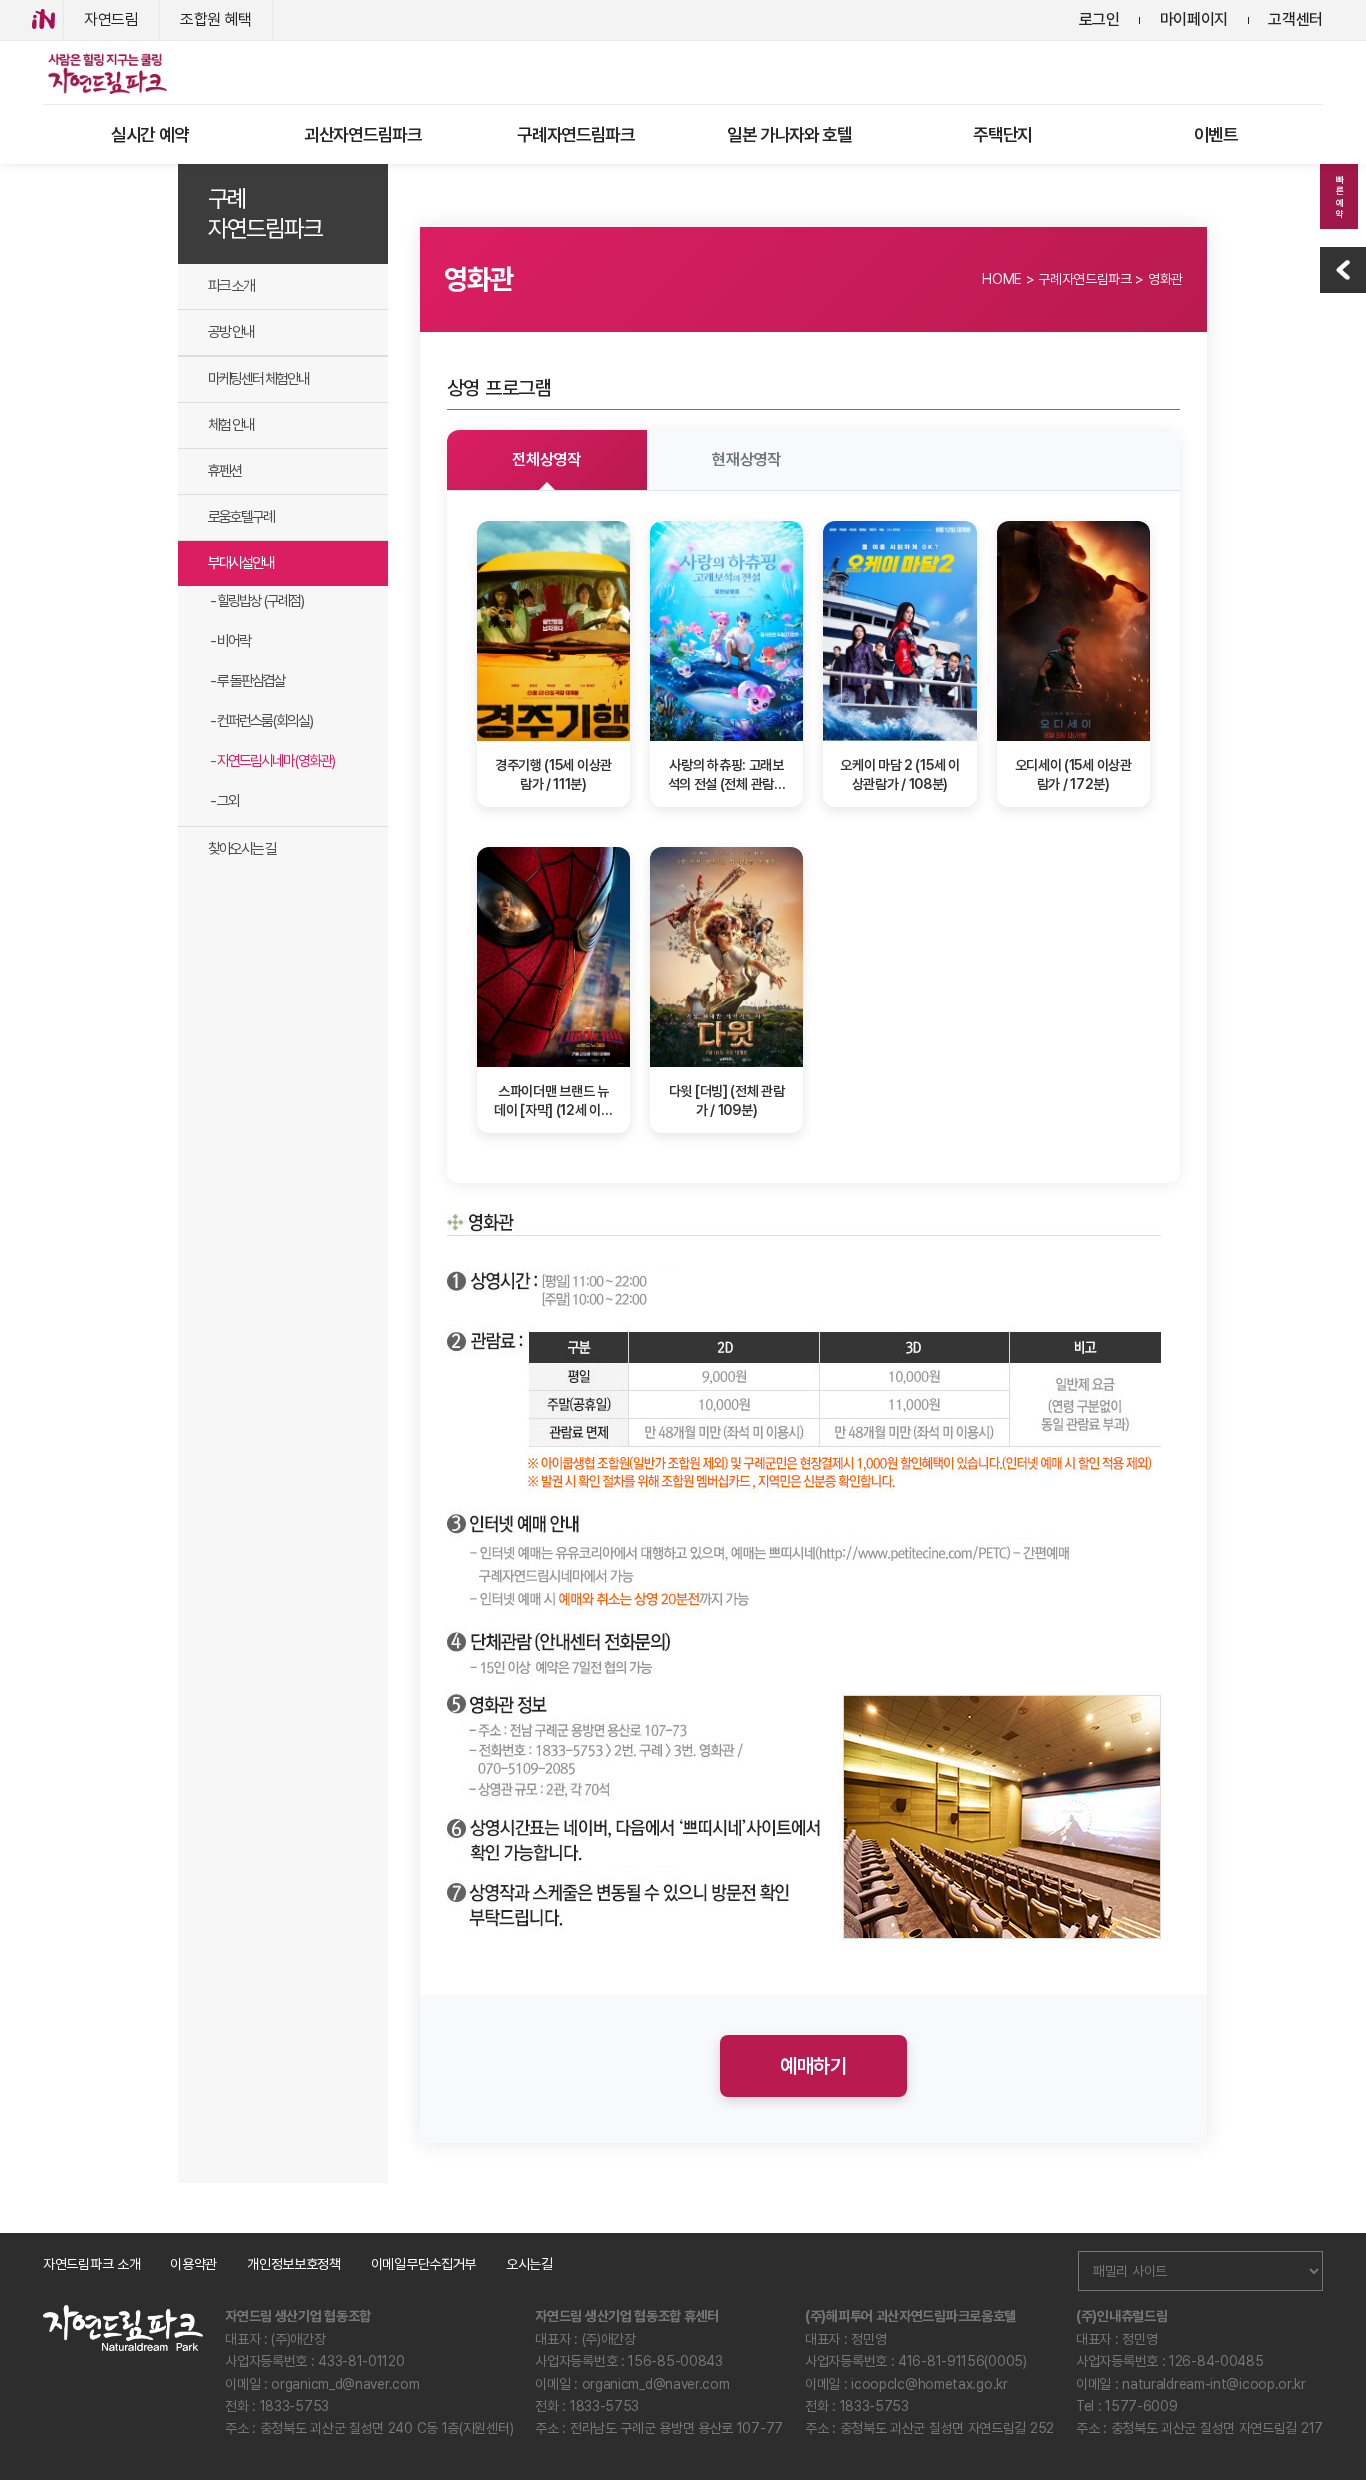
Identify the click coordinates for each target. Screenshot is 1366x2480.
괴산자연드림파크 (363, 134)
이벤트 (1216, 134)
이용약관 (193, 2264)
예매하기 (813, 2066)
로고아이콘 (106, 73)
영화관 (1165, 279)
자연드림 (111, 19)
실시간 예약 (149, 134)
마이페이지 (1194, 19)
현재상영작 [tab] (746, 459)
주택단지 (1002, 134)
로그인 (1099, 19)
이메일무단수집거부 (423, 2264)
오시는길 (529, 2264)
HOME (1002, 279)
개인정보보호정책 (294, 2264)
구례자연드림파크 (576, 134)
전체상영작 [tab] (546, 459)
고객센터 (1295, 19)
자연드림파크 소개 (91, 2264)
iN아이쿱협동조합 (43, 20)
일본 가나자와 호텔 (789, 134)
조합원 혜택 (216, 19)
